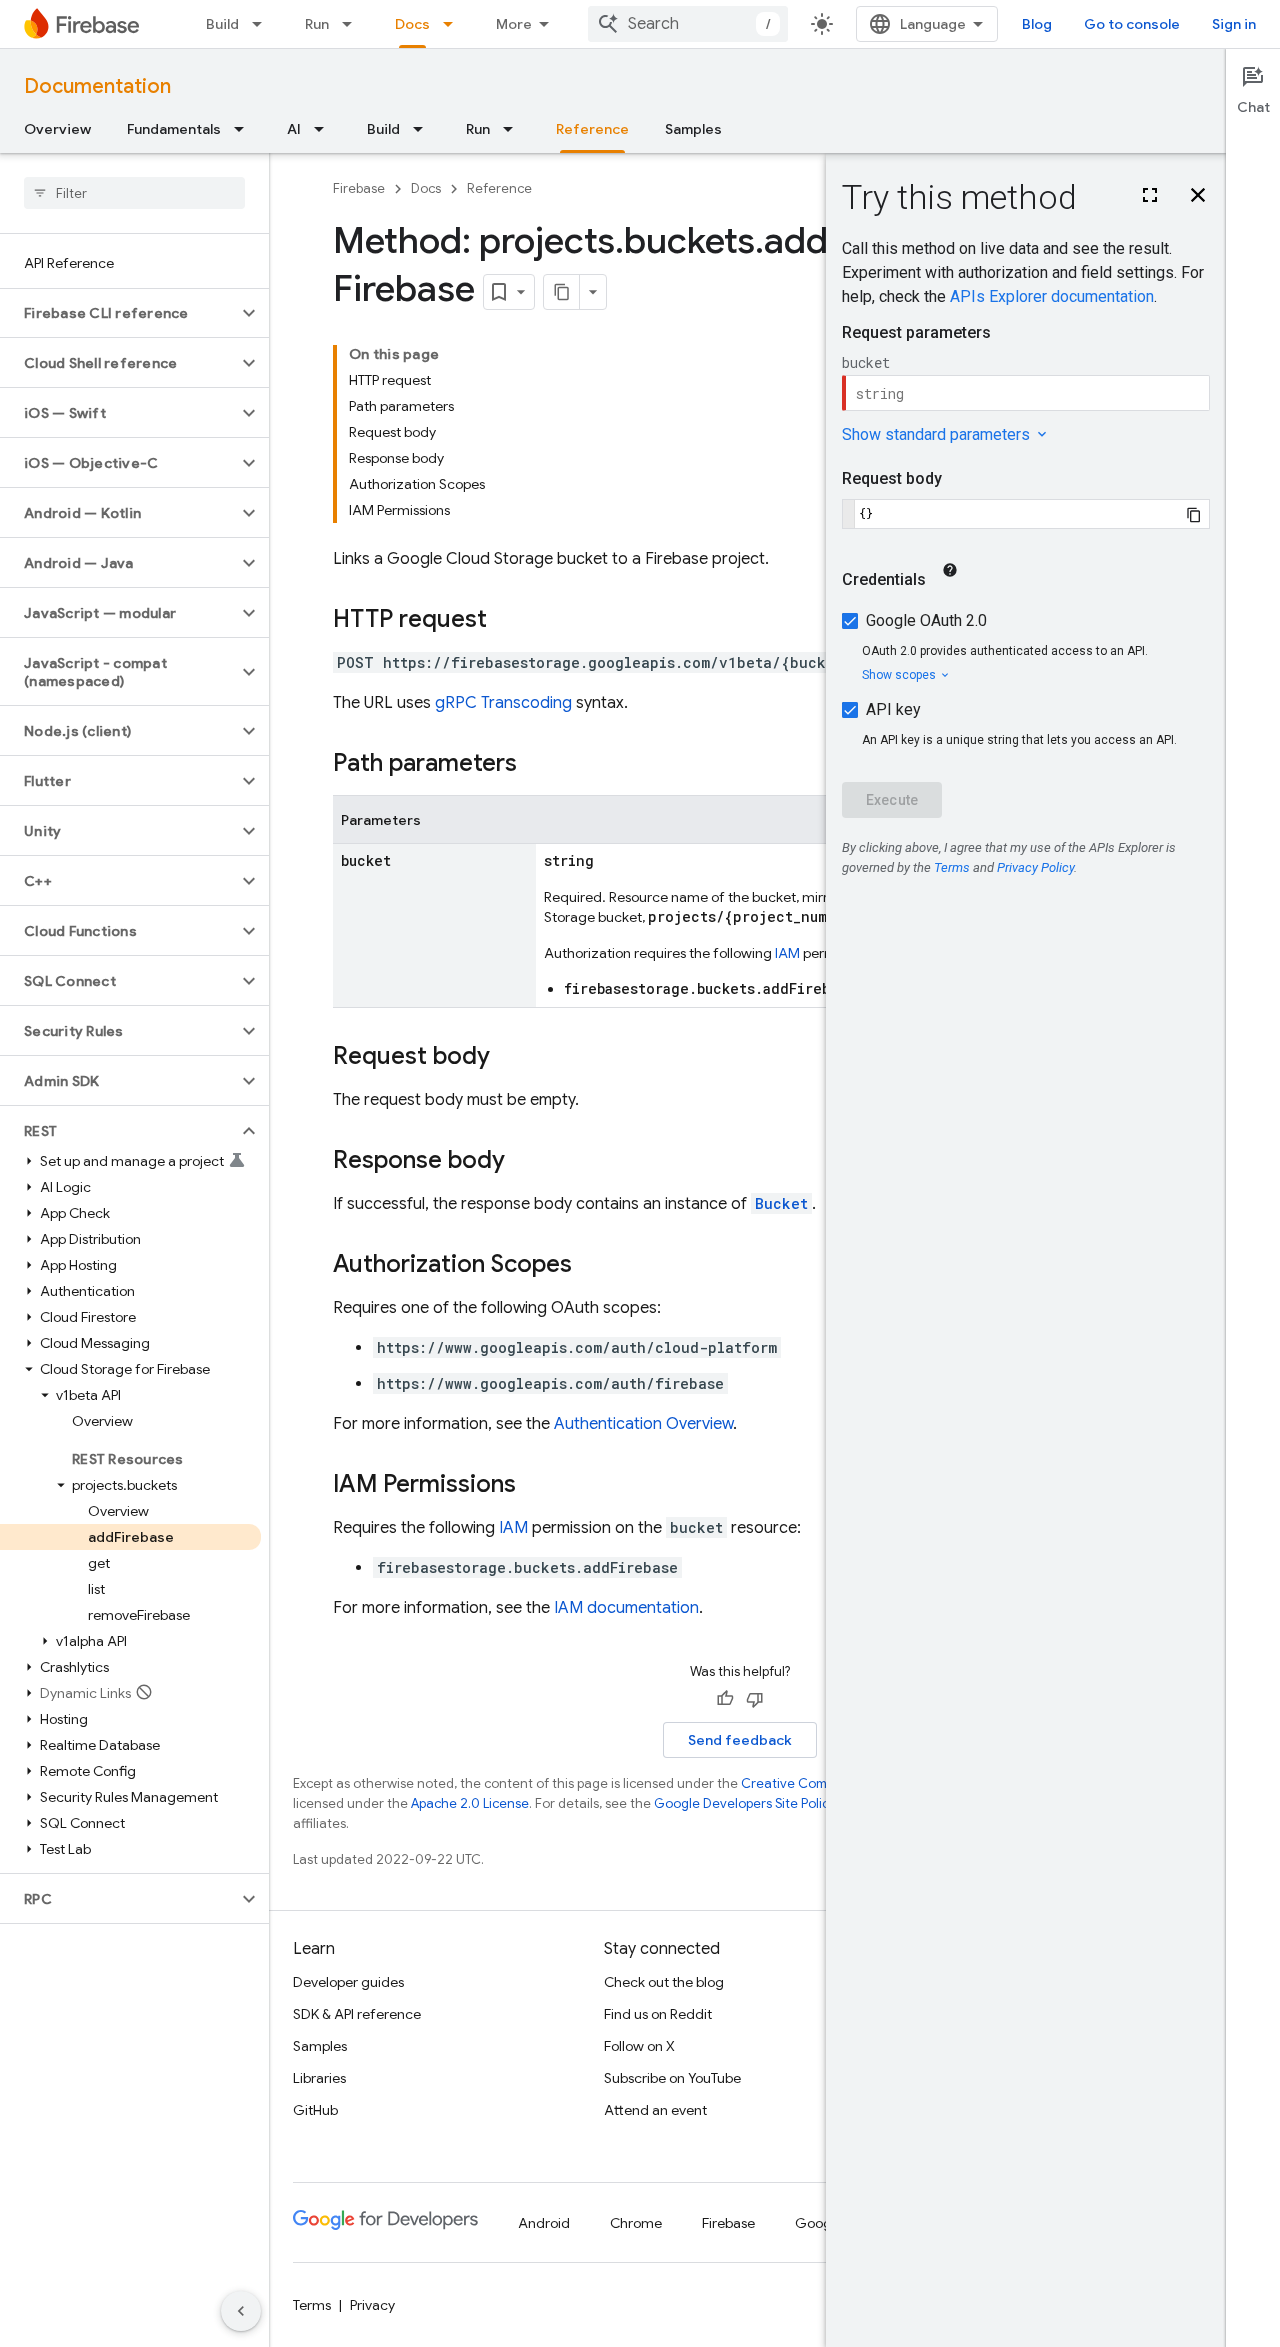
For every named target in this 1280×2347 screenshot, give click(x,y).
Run (317, 24)
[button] (118, 313)
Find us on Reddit (658, 2014)
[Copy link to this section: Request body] (510, 1058)
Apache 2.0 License (470, 1803)
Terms (312, 2305)
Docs (412, 24)
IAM (787, 953)
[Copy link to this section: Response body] (525, 1162)
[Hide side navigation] (241, 2311)
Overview (57, 129)
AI (294, 129)
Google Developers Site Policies (750, 1803)
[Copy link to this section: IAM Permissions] (536, 1486)
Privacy (372, 2305)
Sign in (1234, 24)
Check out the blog (664, 1982)
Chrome (636, 2223)
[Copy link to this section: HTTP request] (507, 621)
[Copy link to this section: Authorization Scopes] (592, 1266)
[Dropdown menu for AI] (325, 129)
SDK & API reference (357, 2014)
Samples (693, 129)
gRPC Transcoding (503, 703)
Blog (1037, 24)
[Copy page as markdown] (562, 292)
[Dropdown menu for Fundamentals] (245, 129)
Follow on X (639, 2046)
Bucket (781, 1203)
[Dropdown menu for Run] (353, 24)
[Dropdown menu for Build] (263, 24)
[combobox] (688, 24)
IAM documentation (626, 1608)
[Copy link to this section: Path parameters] (537, 765)
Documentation (97, 86)
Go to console (1132, 24)
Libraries (319, 2078)
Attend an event (655, 2110)
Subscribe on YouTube (672, 2078)
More (514, 24)
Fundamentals (174, 129)
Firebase (359, 188)
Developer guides (348, 1982)
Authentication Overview (643, 1424)
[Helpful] (725, 1699)
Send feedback (740, 1740)
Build (222, 24)
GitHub (315, 2110)
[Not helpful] (755, 1699)
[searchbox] (134, 193)
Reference (592, 129)
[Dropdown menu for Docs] (454, 24)
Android (544, 2223)
